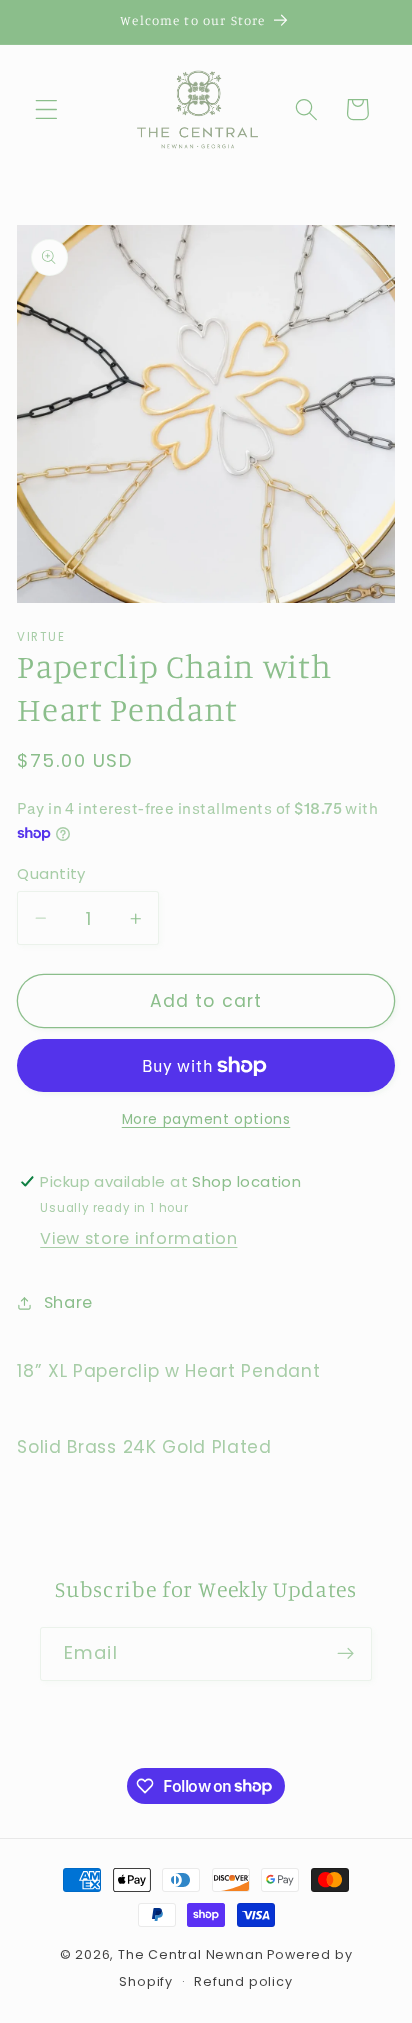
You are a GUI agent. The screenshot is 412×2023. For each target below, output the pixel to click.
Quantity (51, 873)
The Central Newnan (191, 1954)
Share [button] (68, 1302)
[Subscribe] (345, 1654)
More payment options (206, 1119)
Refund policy (243, 1981)
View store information (138, 1238)
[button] (46, 109)
